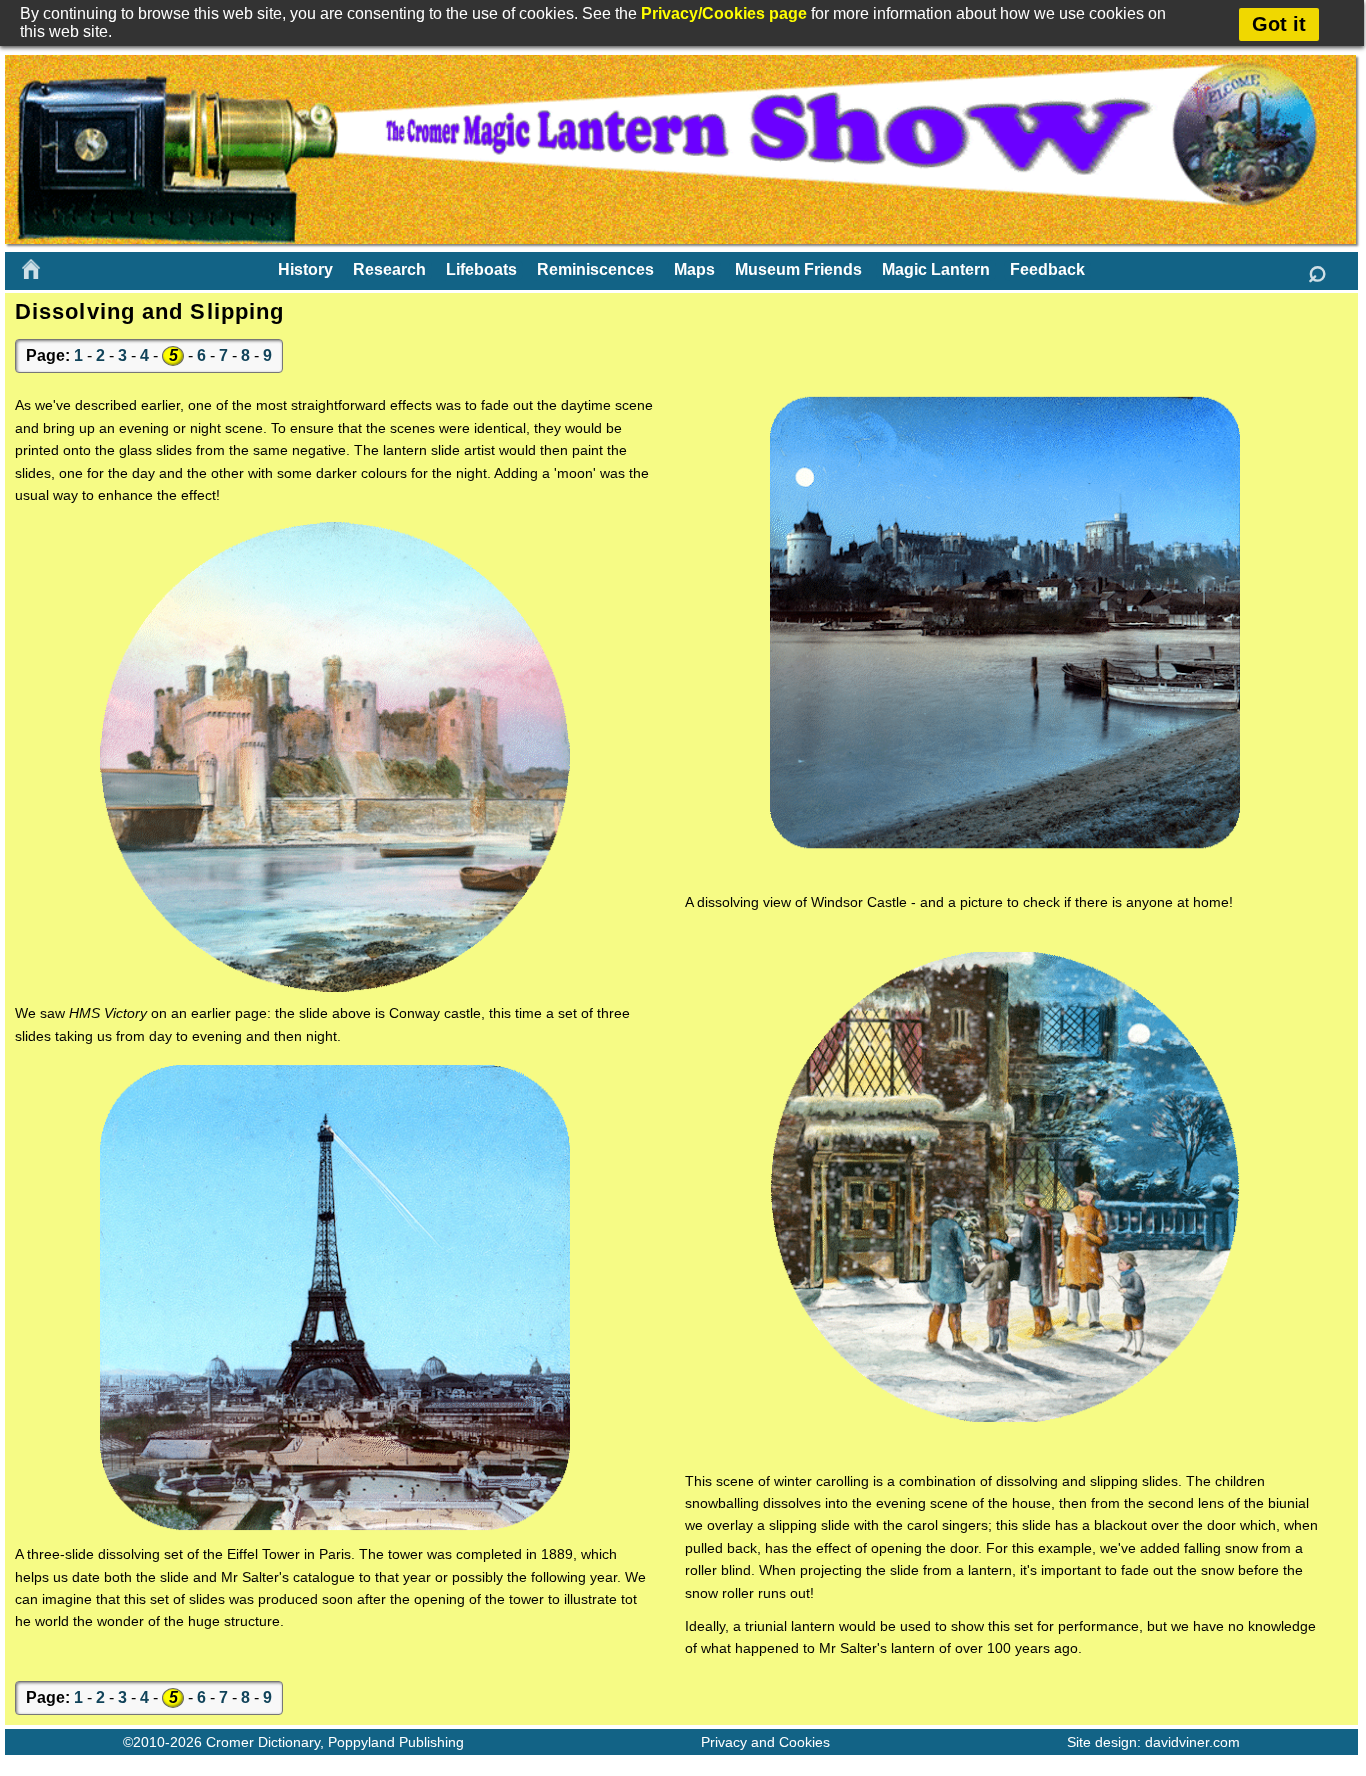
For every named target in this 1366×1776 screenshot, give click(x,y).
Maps (694, 269)
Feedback (1047, 269)
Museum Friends (798, 269)
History (305, 269)
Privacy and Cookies (765, 1742)
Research (389, 269)
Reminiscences (595, 269)
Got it (1279, 24)
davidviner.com (1192, 1742)
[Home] (31, 269)
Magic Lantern (936, 269)
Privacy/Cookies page (724, 13)
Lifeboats (481, 269)
